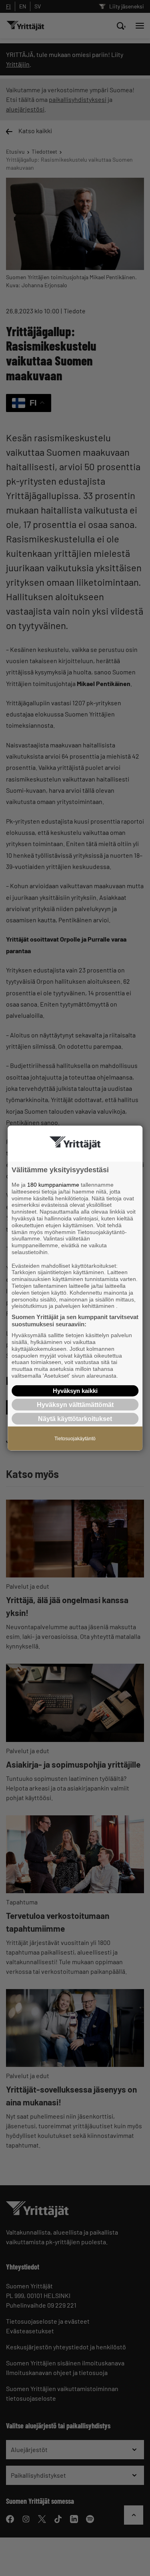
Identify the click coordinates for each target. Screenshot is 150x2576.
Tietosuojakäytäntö (75, 1439)
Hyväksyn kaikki (75, 1390)
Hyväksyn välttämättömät (75, 1404)
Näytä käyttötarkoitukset (75, 1419)
